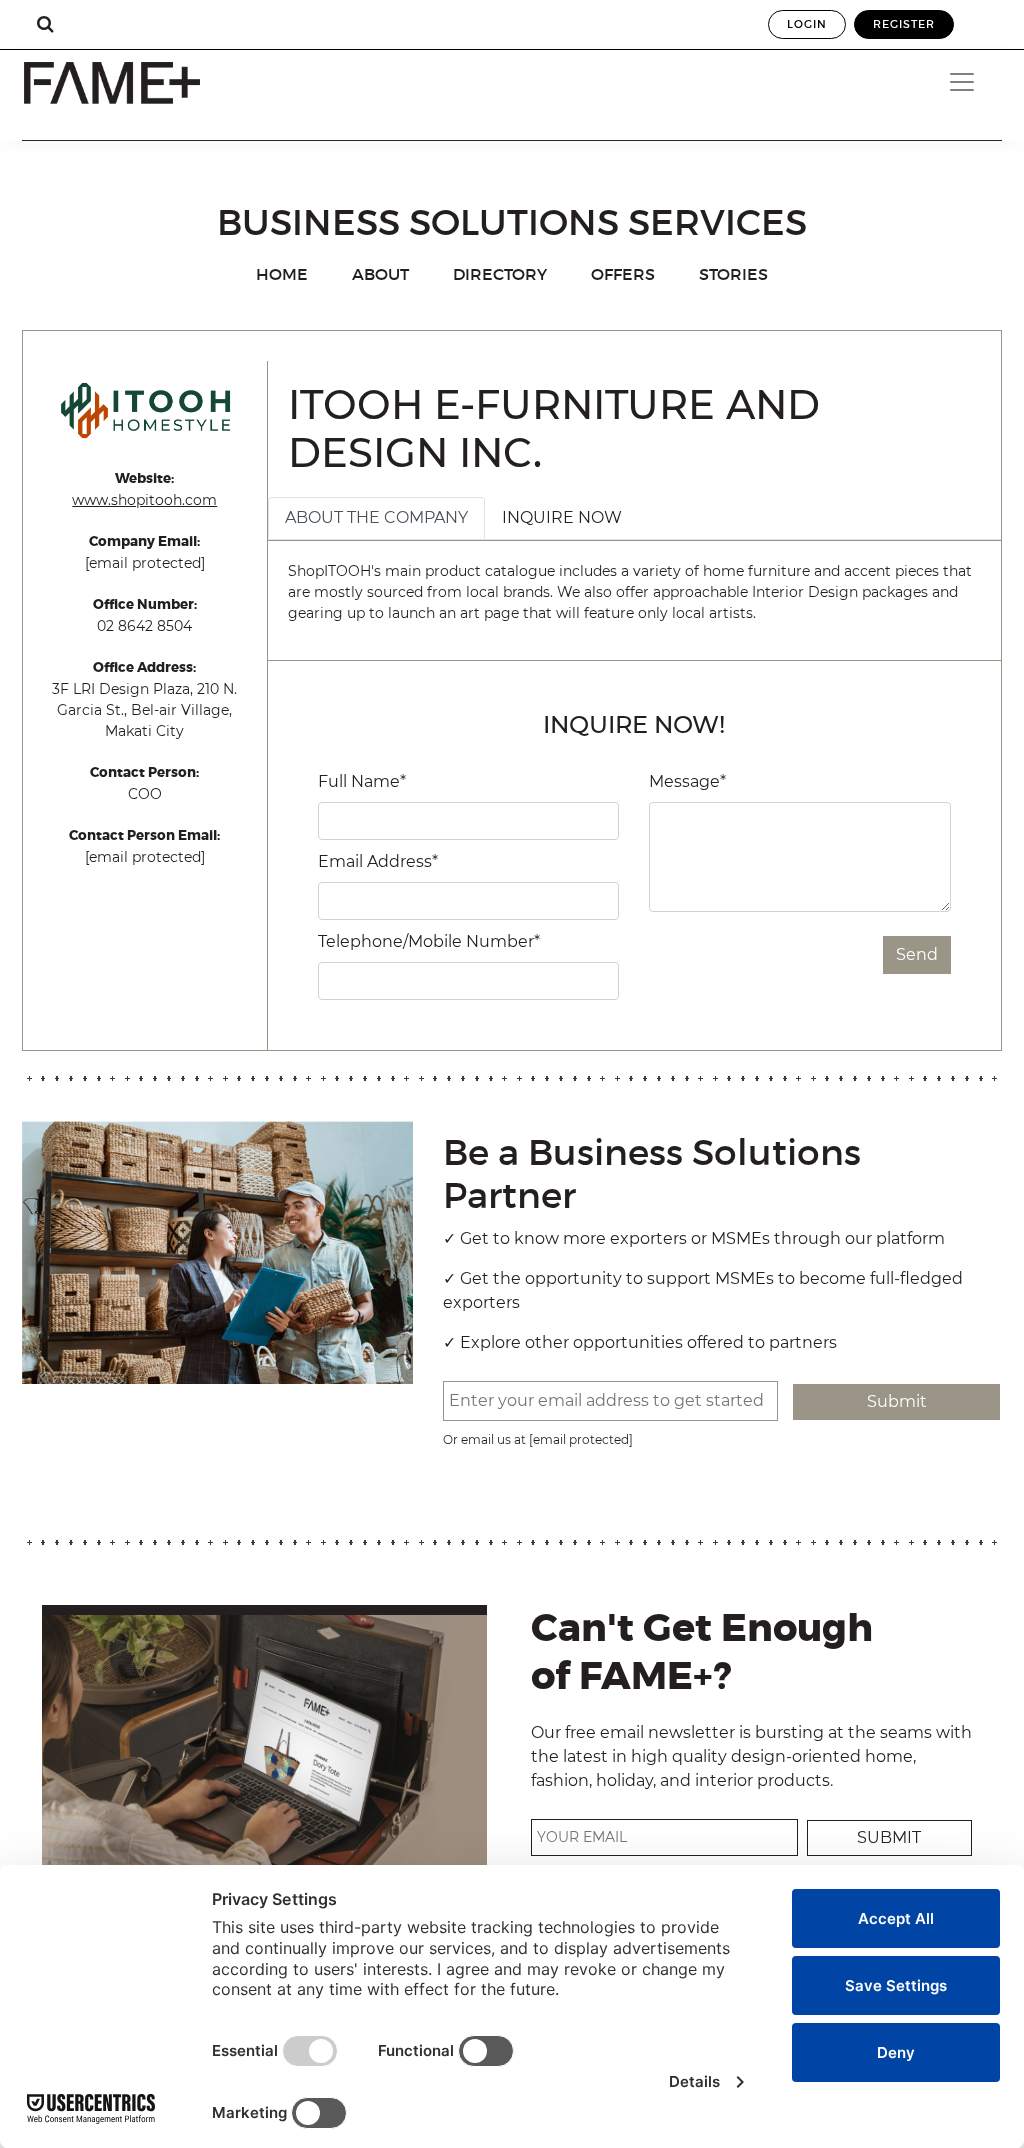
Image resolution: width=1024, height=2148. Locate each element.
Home (282, 274)
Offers (623, 274)
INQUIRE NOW (562, 517)
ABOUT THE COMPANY (376, 517)
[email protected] (145, 563)
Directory (500, 274)
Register (904, 24)
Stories (733, 274)
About (380, 274)
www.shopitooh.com (144, 500)
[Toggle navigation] (968, 82)
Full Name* (362, 781)
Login (807, 24)
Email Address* (378, 861)
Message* (687, 781)
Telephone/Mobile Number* (429, 941)
